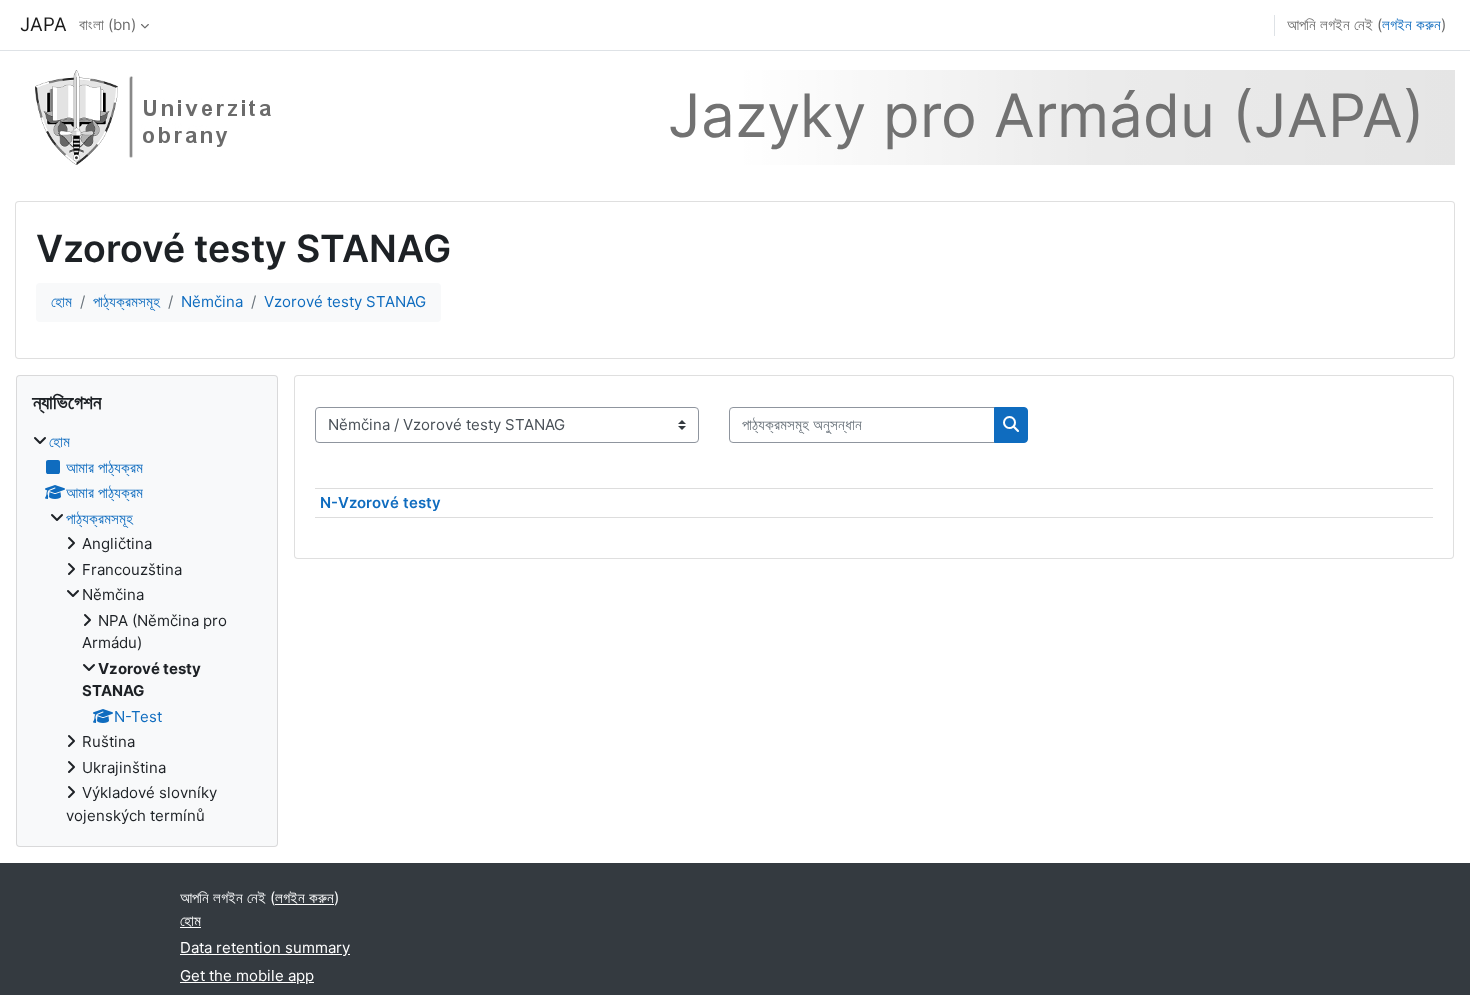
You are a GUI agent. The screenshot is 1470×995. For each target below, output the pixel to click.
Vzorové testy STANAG (345, 301)
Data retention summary (265, 947)
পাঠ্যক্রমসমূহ (126, 301)
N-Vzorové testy (380, 502)
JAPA (43, 24)
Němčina (212, 301)
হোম (61, 301)
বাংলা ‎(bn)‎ (107, 24)
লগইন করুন (1411, 24)
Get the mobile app (247, 975)
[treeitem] (147, 629)
